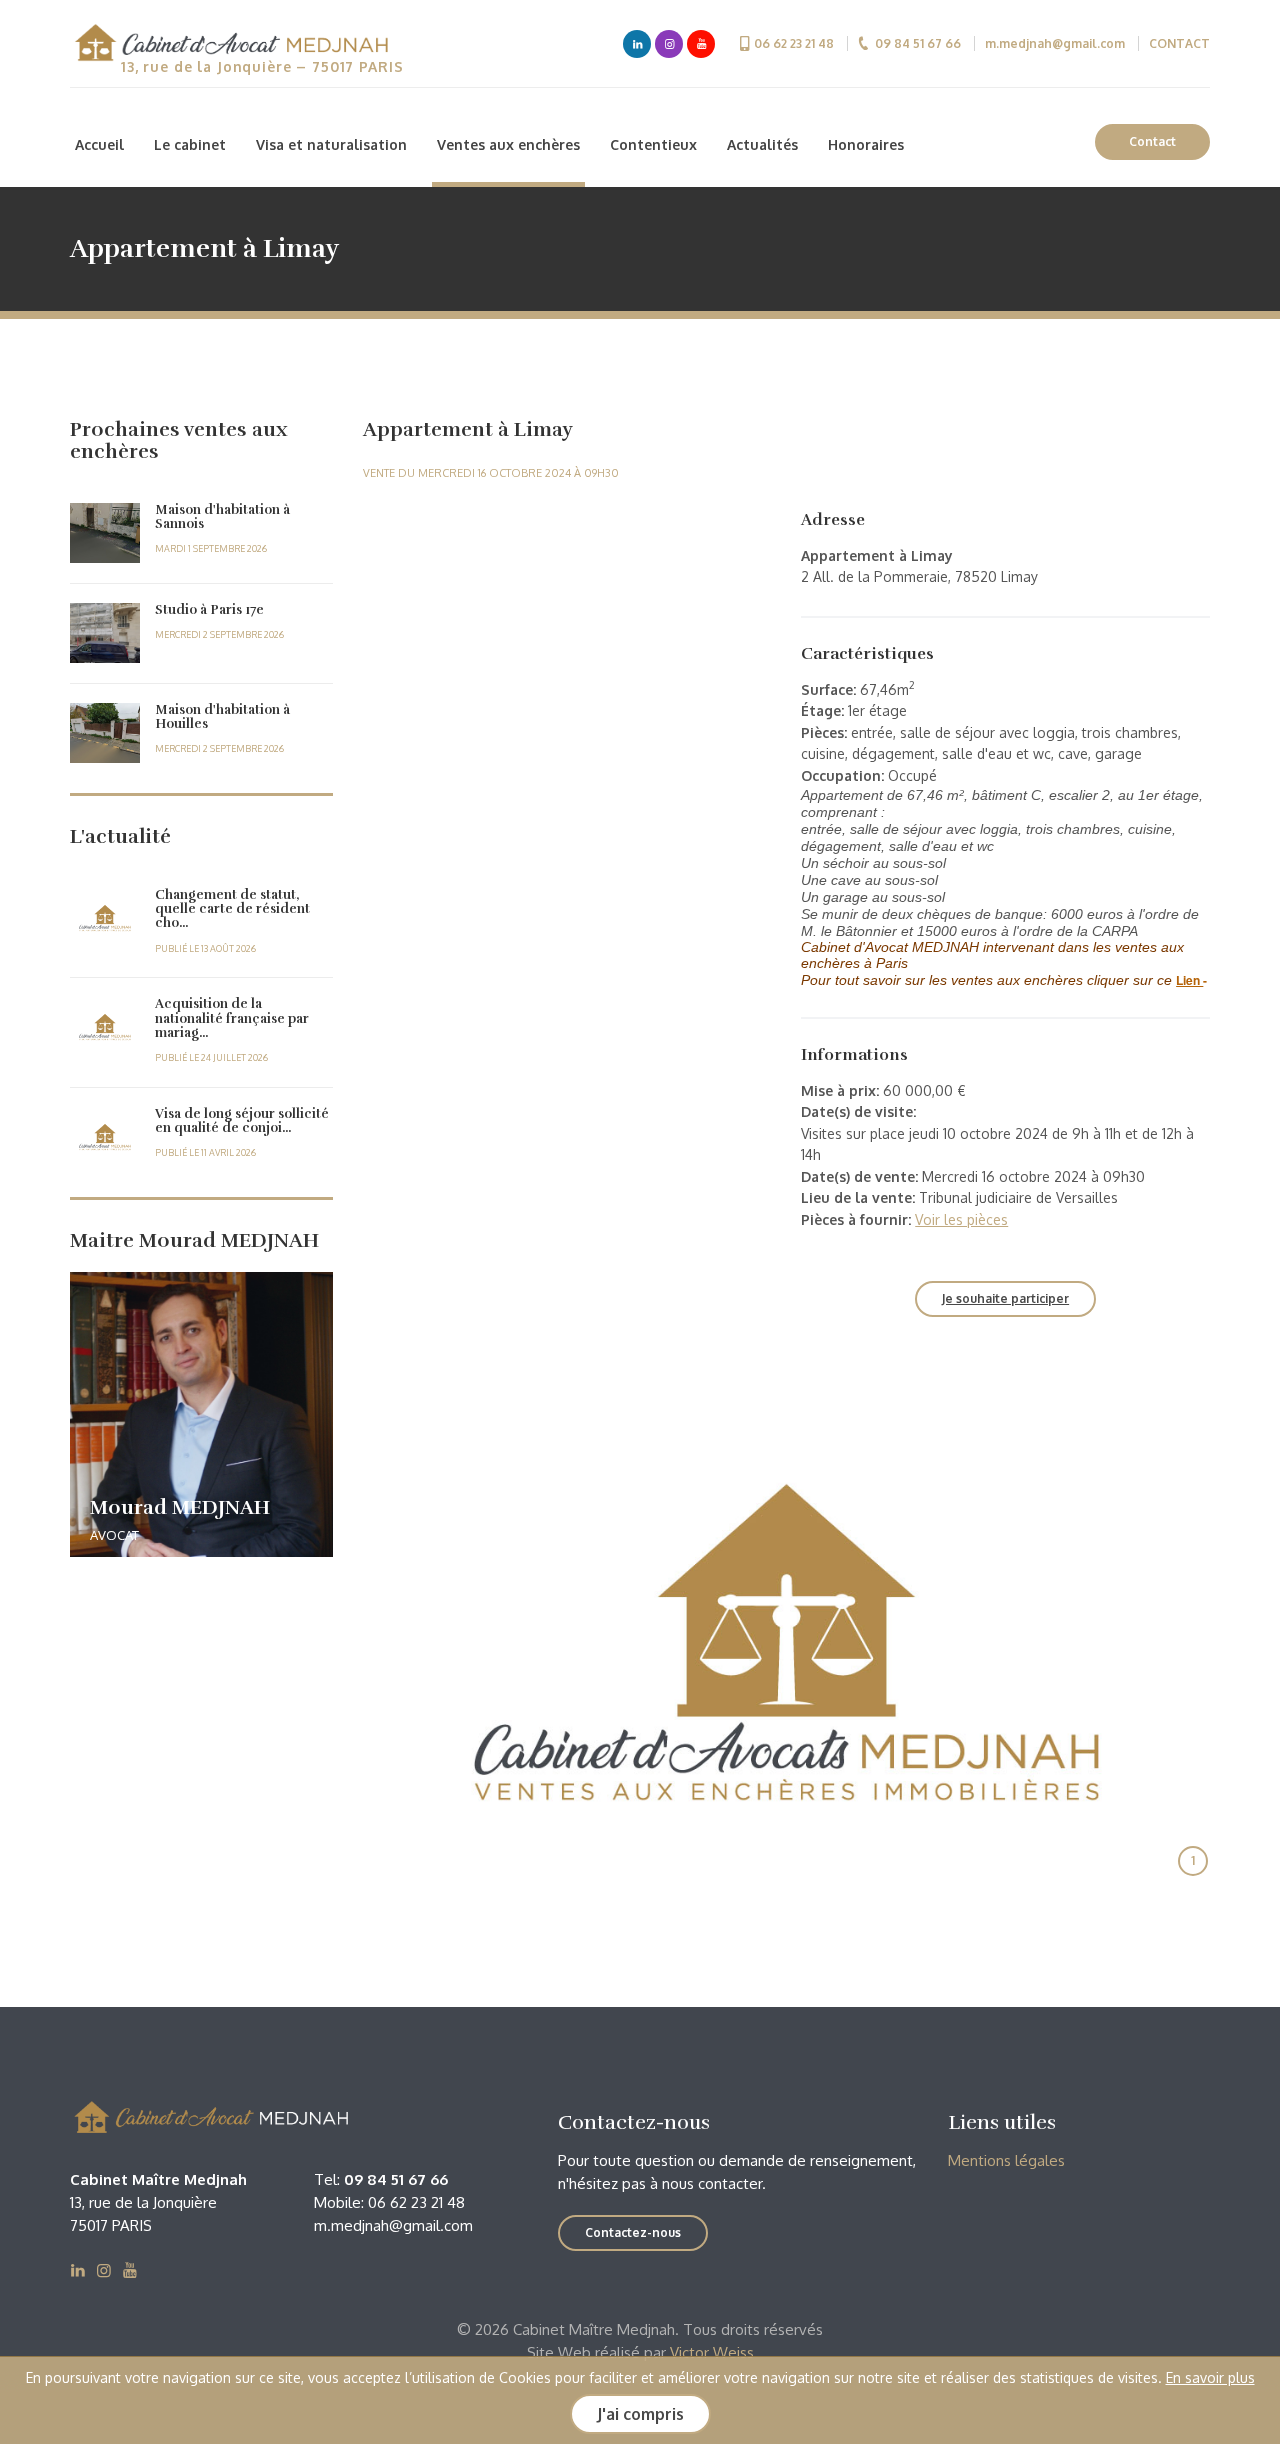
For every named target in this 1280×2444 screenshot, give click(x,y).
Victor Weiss (712, 2352)
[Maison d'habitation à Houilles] (105, 733)
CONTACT (1179, 43)
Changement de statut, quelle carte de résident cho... (232, 909)
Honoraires (866, 144)
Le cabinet (190, 144)
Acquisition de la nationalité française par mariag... (232, 1018)
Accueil (99, 144)
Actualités (762, 144)
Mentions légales (1006, 2160)
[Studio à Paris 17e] (105, 633)
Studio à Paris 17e (209, 610)
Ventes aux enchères (508, 144)
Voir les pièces (961, 1219)
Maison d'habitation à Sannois (222, 517)
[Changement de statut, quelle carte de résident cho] (105, 918)
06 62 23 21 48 (794, 43)
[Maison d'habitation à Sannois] (105, 533)
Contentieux (653, 144)
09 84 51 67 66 (918, 43)
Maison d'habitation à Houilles (222, 717)
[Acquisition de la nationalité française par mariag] (105, 1027)
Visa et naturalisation (331, 144)
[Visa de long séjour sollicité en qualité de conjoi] (105, 1137)
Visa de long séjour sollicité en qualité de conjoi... (242, 1121)
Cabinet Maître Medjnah (230, 45)
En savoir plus (1210, 2377)
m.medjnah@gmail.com (1055, 43)
